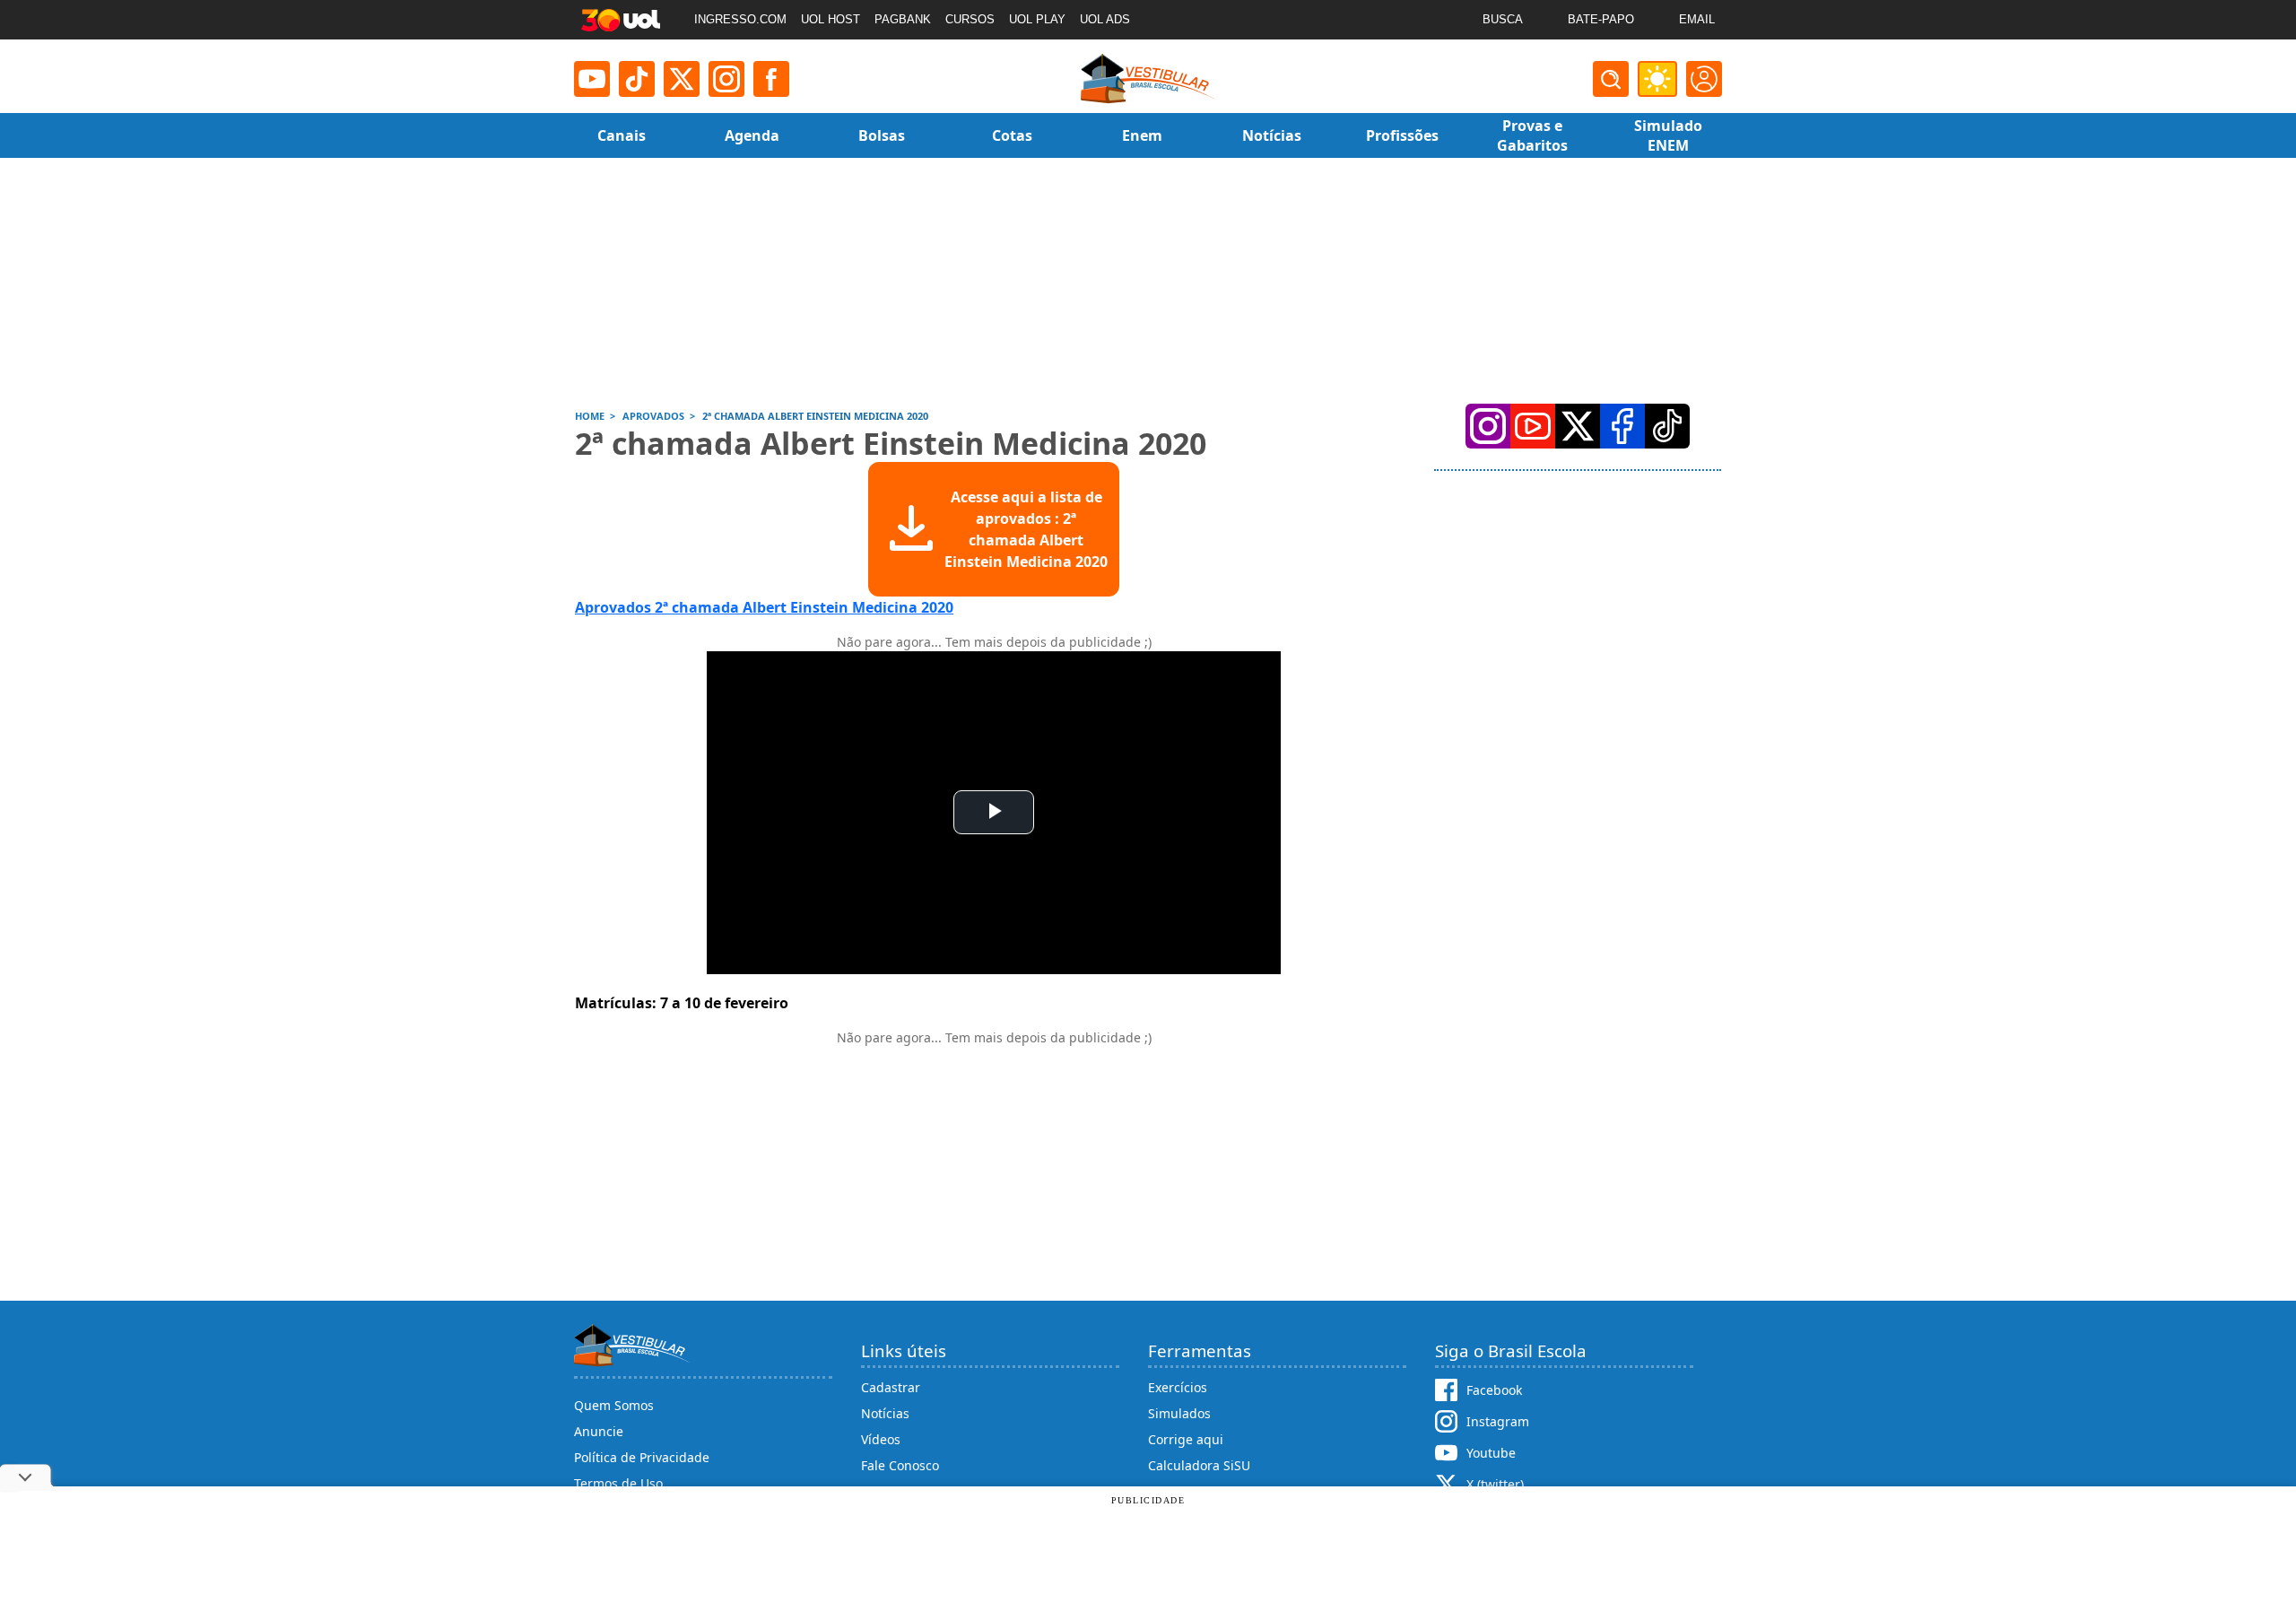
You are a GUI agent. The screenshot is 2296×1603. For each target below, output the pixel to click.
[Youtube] (592, 79)
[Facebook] (1622, 426)
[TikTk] (1667, 426)
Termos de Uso (618, 1483)
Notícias (885, 1413)
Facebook (1494, 1390)
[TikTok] (637, 79)
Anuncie (599, 1431)
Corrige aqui (1186, 1439)
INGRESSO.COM (740, 19)
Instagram (1498, 1421)
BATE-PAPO (1601, 19)
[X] (682, 79)
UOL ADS (1105, 19)
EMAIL (1697, 19)
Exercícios (1178, 1387)
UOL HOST (831, 19)
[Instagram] (726, 79)
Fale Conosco (900, 1465)
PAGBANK (903, 19)
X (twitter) (1495, 1484)
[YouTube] (1533, 426)
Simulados (1179, 1413)
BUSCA (1503, 19)
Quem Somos (614, 1405)
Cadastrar (891, 1387)
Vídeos (881, 1439)
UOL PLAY (1037, 19)
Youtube (1491, 1453)
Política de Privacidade (642, 1457)
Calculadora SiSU (1199, 1465)
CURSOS (970, 19)
